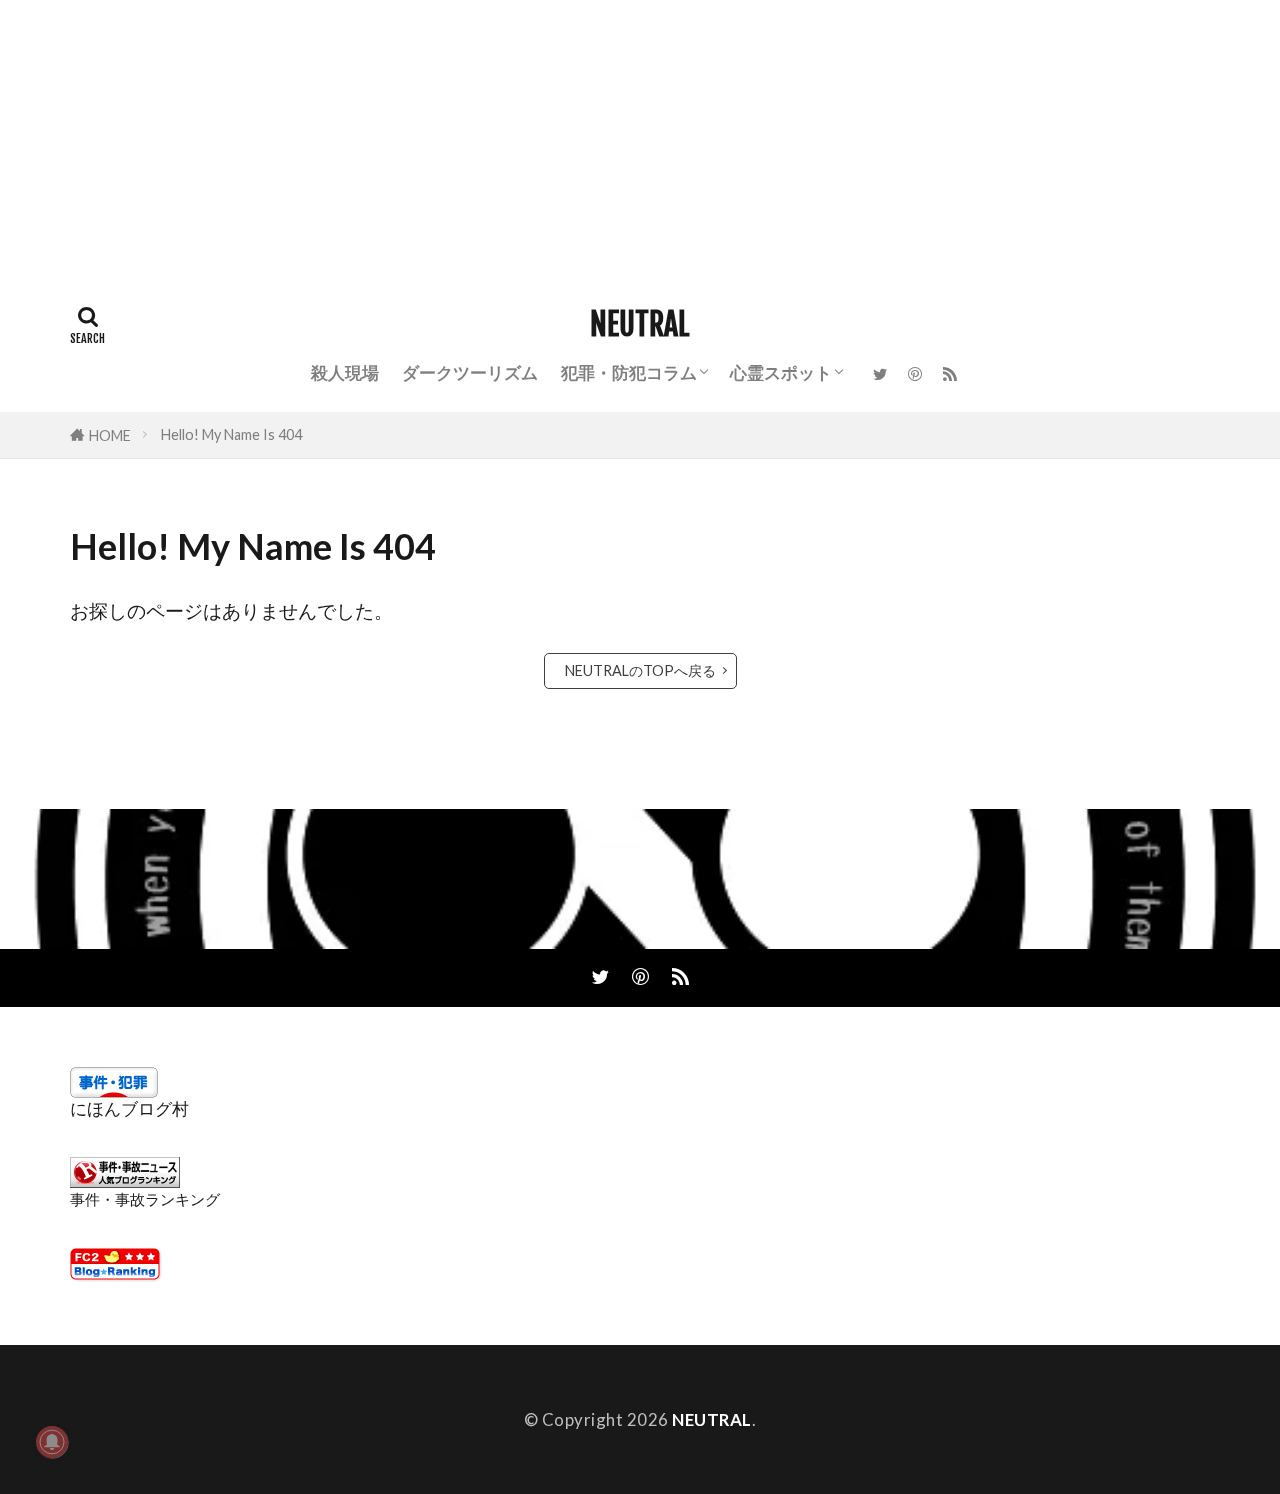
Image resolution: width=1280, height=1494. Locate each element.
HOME (110, 435)
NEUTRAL (640, 325)
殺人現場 (345, 372)
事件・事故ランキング (145, 1199)
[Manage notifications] (52, 1442)
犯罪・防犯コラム (629, 372)
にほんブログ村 (129, 1108)
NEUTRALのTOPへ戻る (640, 670)
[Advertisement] (600, 140)
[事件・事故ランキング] (125, 1181)
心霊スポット (781, 372)
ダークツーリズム (470, 372)
